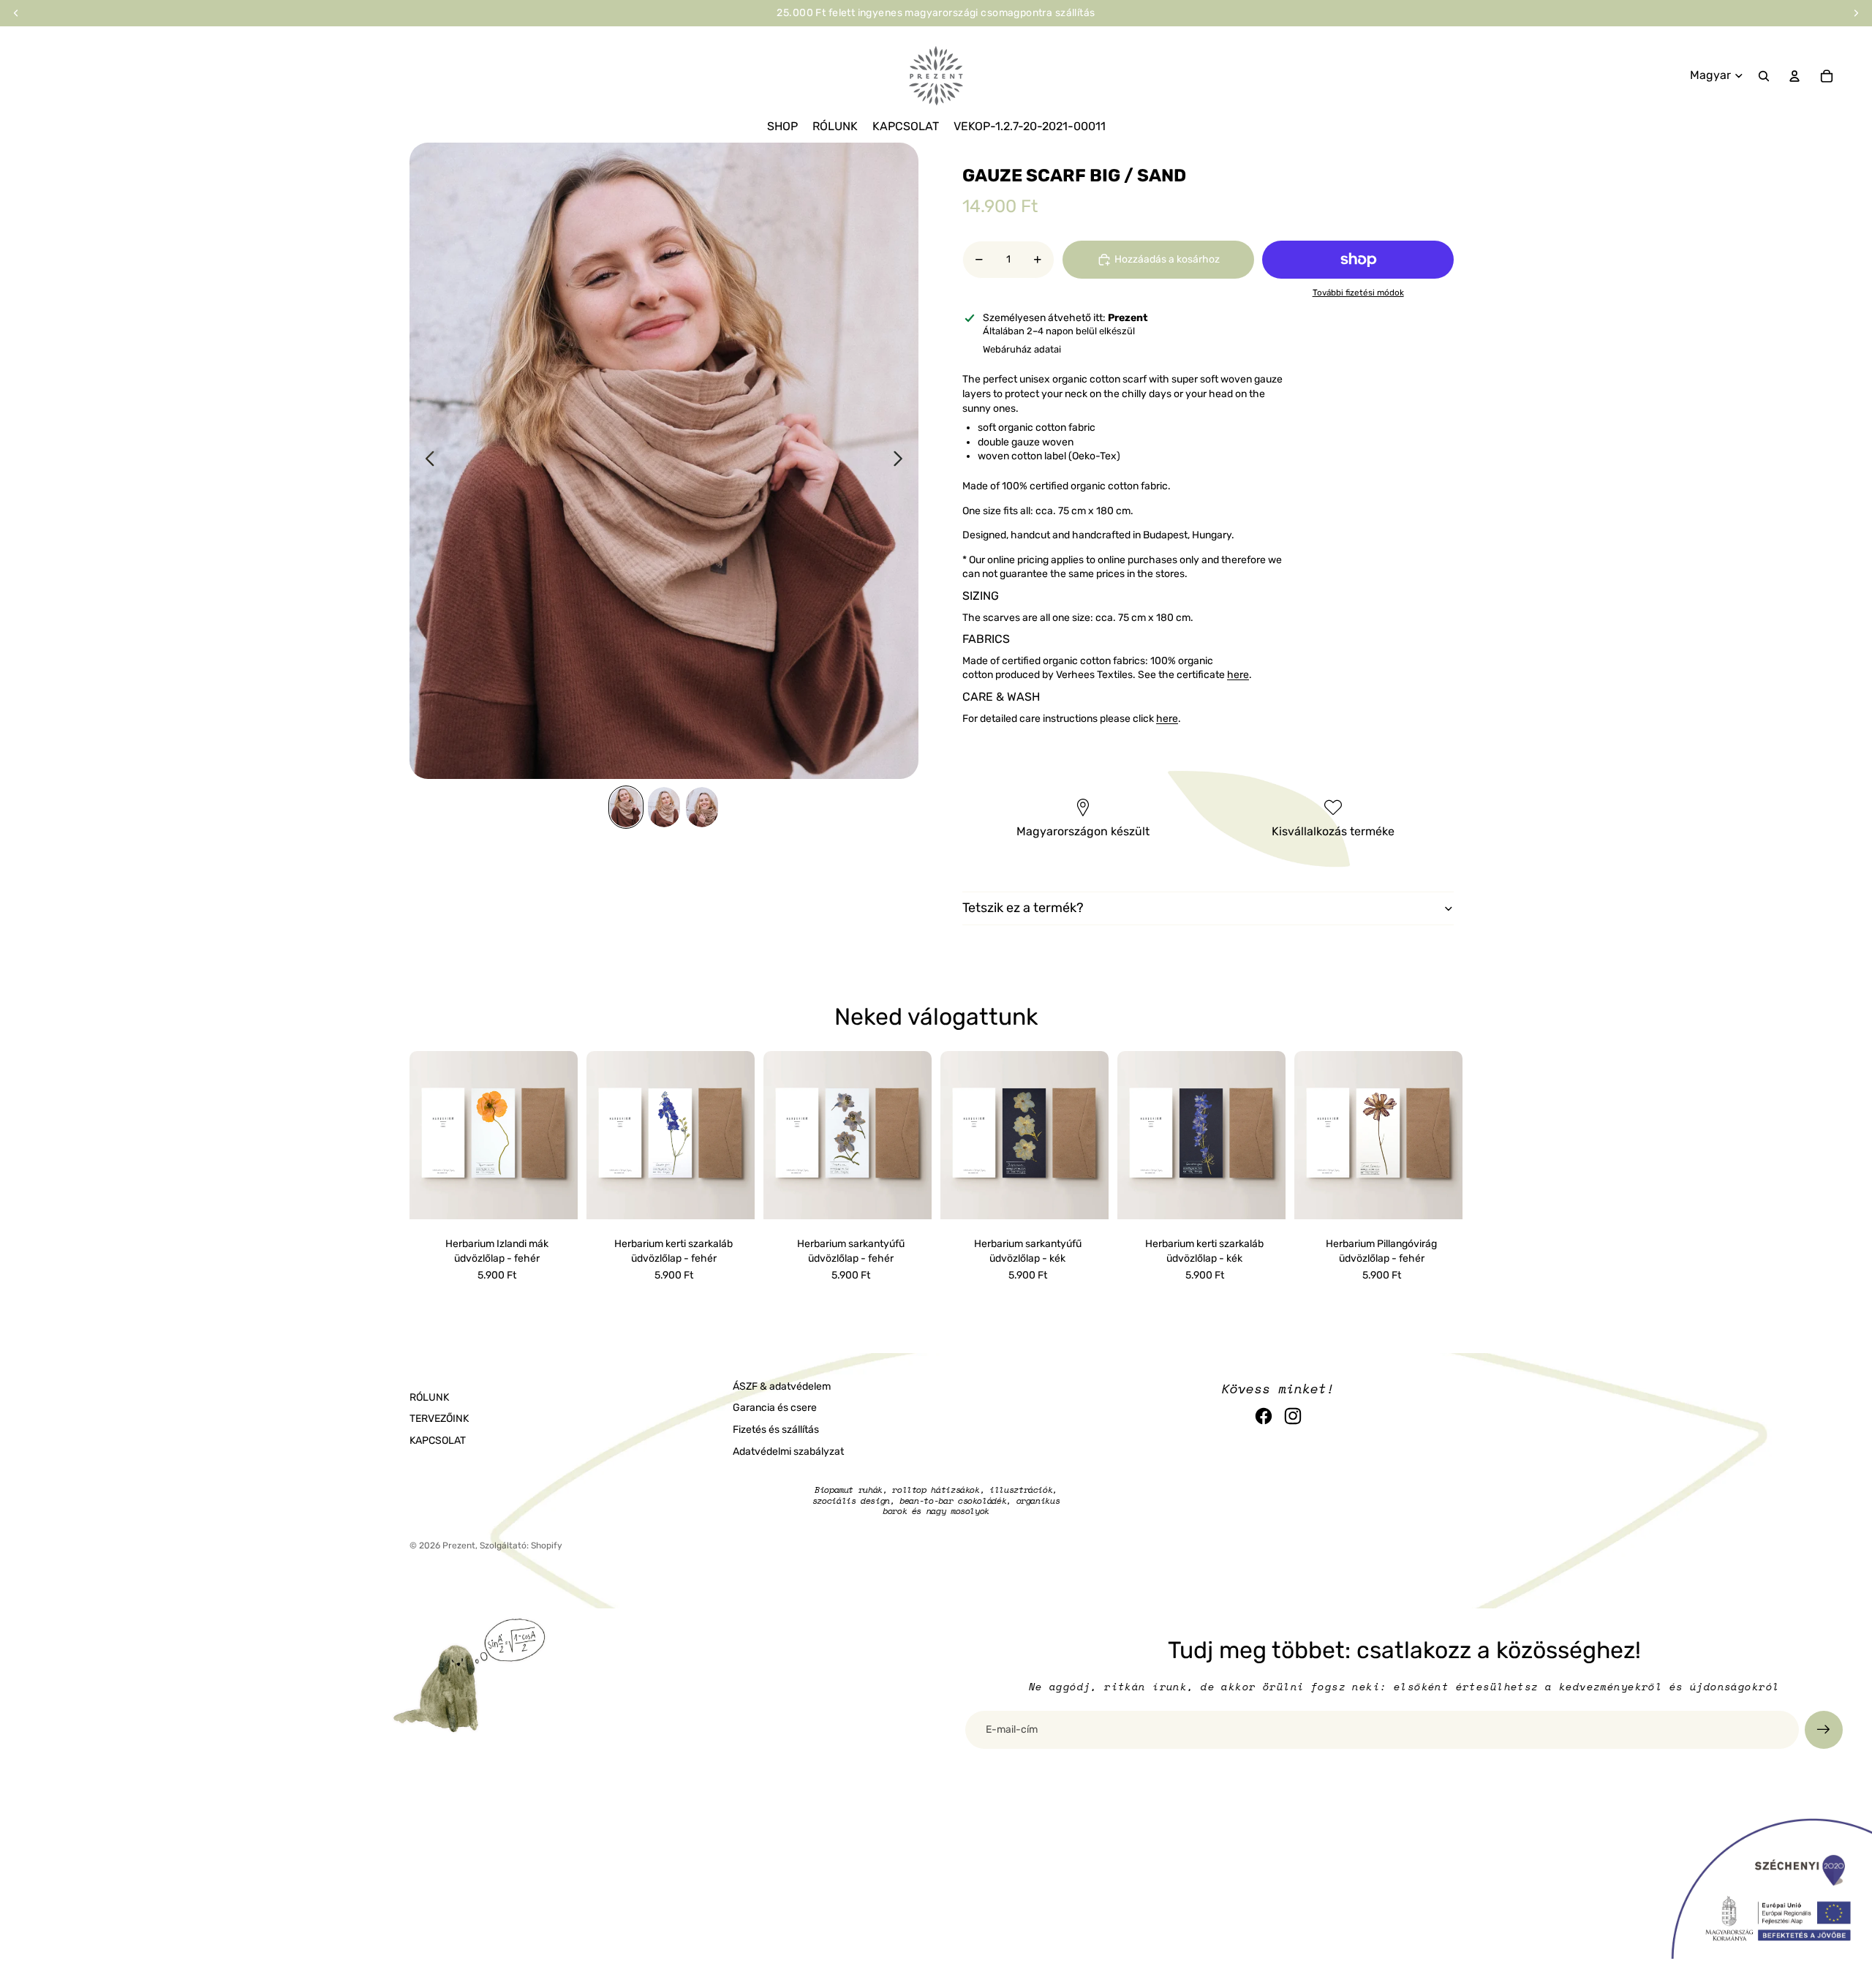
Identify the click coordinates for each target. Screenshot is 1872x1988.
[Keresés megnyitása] (1764, 76)
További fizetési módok (1358, 293)
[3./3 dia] (702, 807)
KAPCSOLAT (438, 1441)
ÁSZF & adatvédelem (782, 1386)
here (1238, 675)
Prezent (459, 1545)
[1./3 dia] (626, 807)
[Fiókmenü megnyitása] (1794, 76)
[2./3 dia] (664, 807)
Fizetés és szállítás (776, 1430)
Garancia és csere (775, 1408)
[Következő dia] (902, 461)
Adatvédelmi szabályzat (788, 1452)
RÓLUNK (429, 1397)
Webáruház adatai (1022, 349)
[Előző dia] (426, 461)
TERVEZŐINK (439, 1419)
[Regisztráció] (1824, 1730)
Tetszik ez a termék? (1023, 908)
